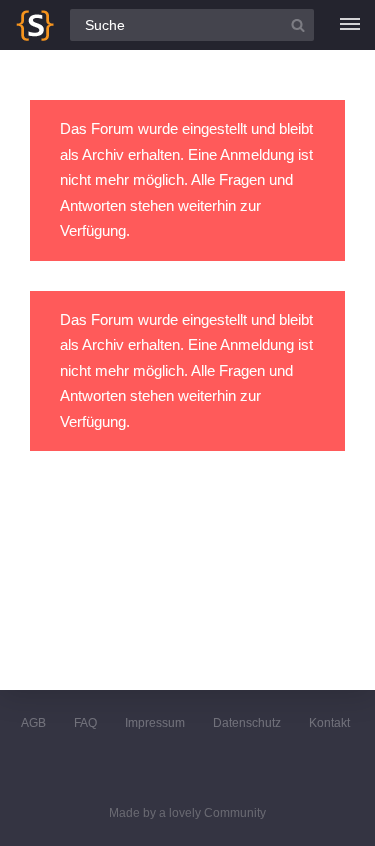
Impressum (155, 723)
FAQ (85, 723)
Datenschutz (247, 723)
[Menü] (350, 25)
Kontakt (329, 723)
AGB (33, 723)
